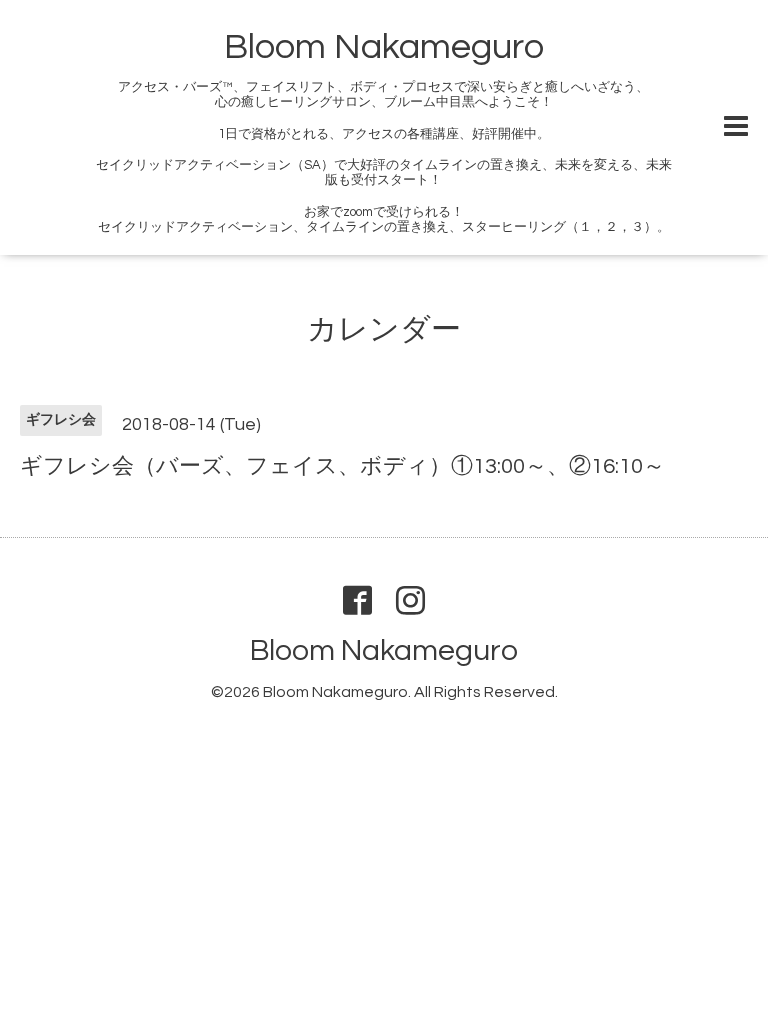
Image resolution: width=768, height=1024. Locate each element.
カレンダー (384, 329)
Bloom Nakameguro (384, 47)
